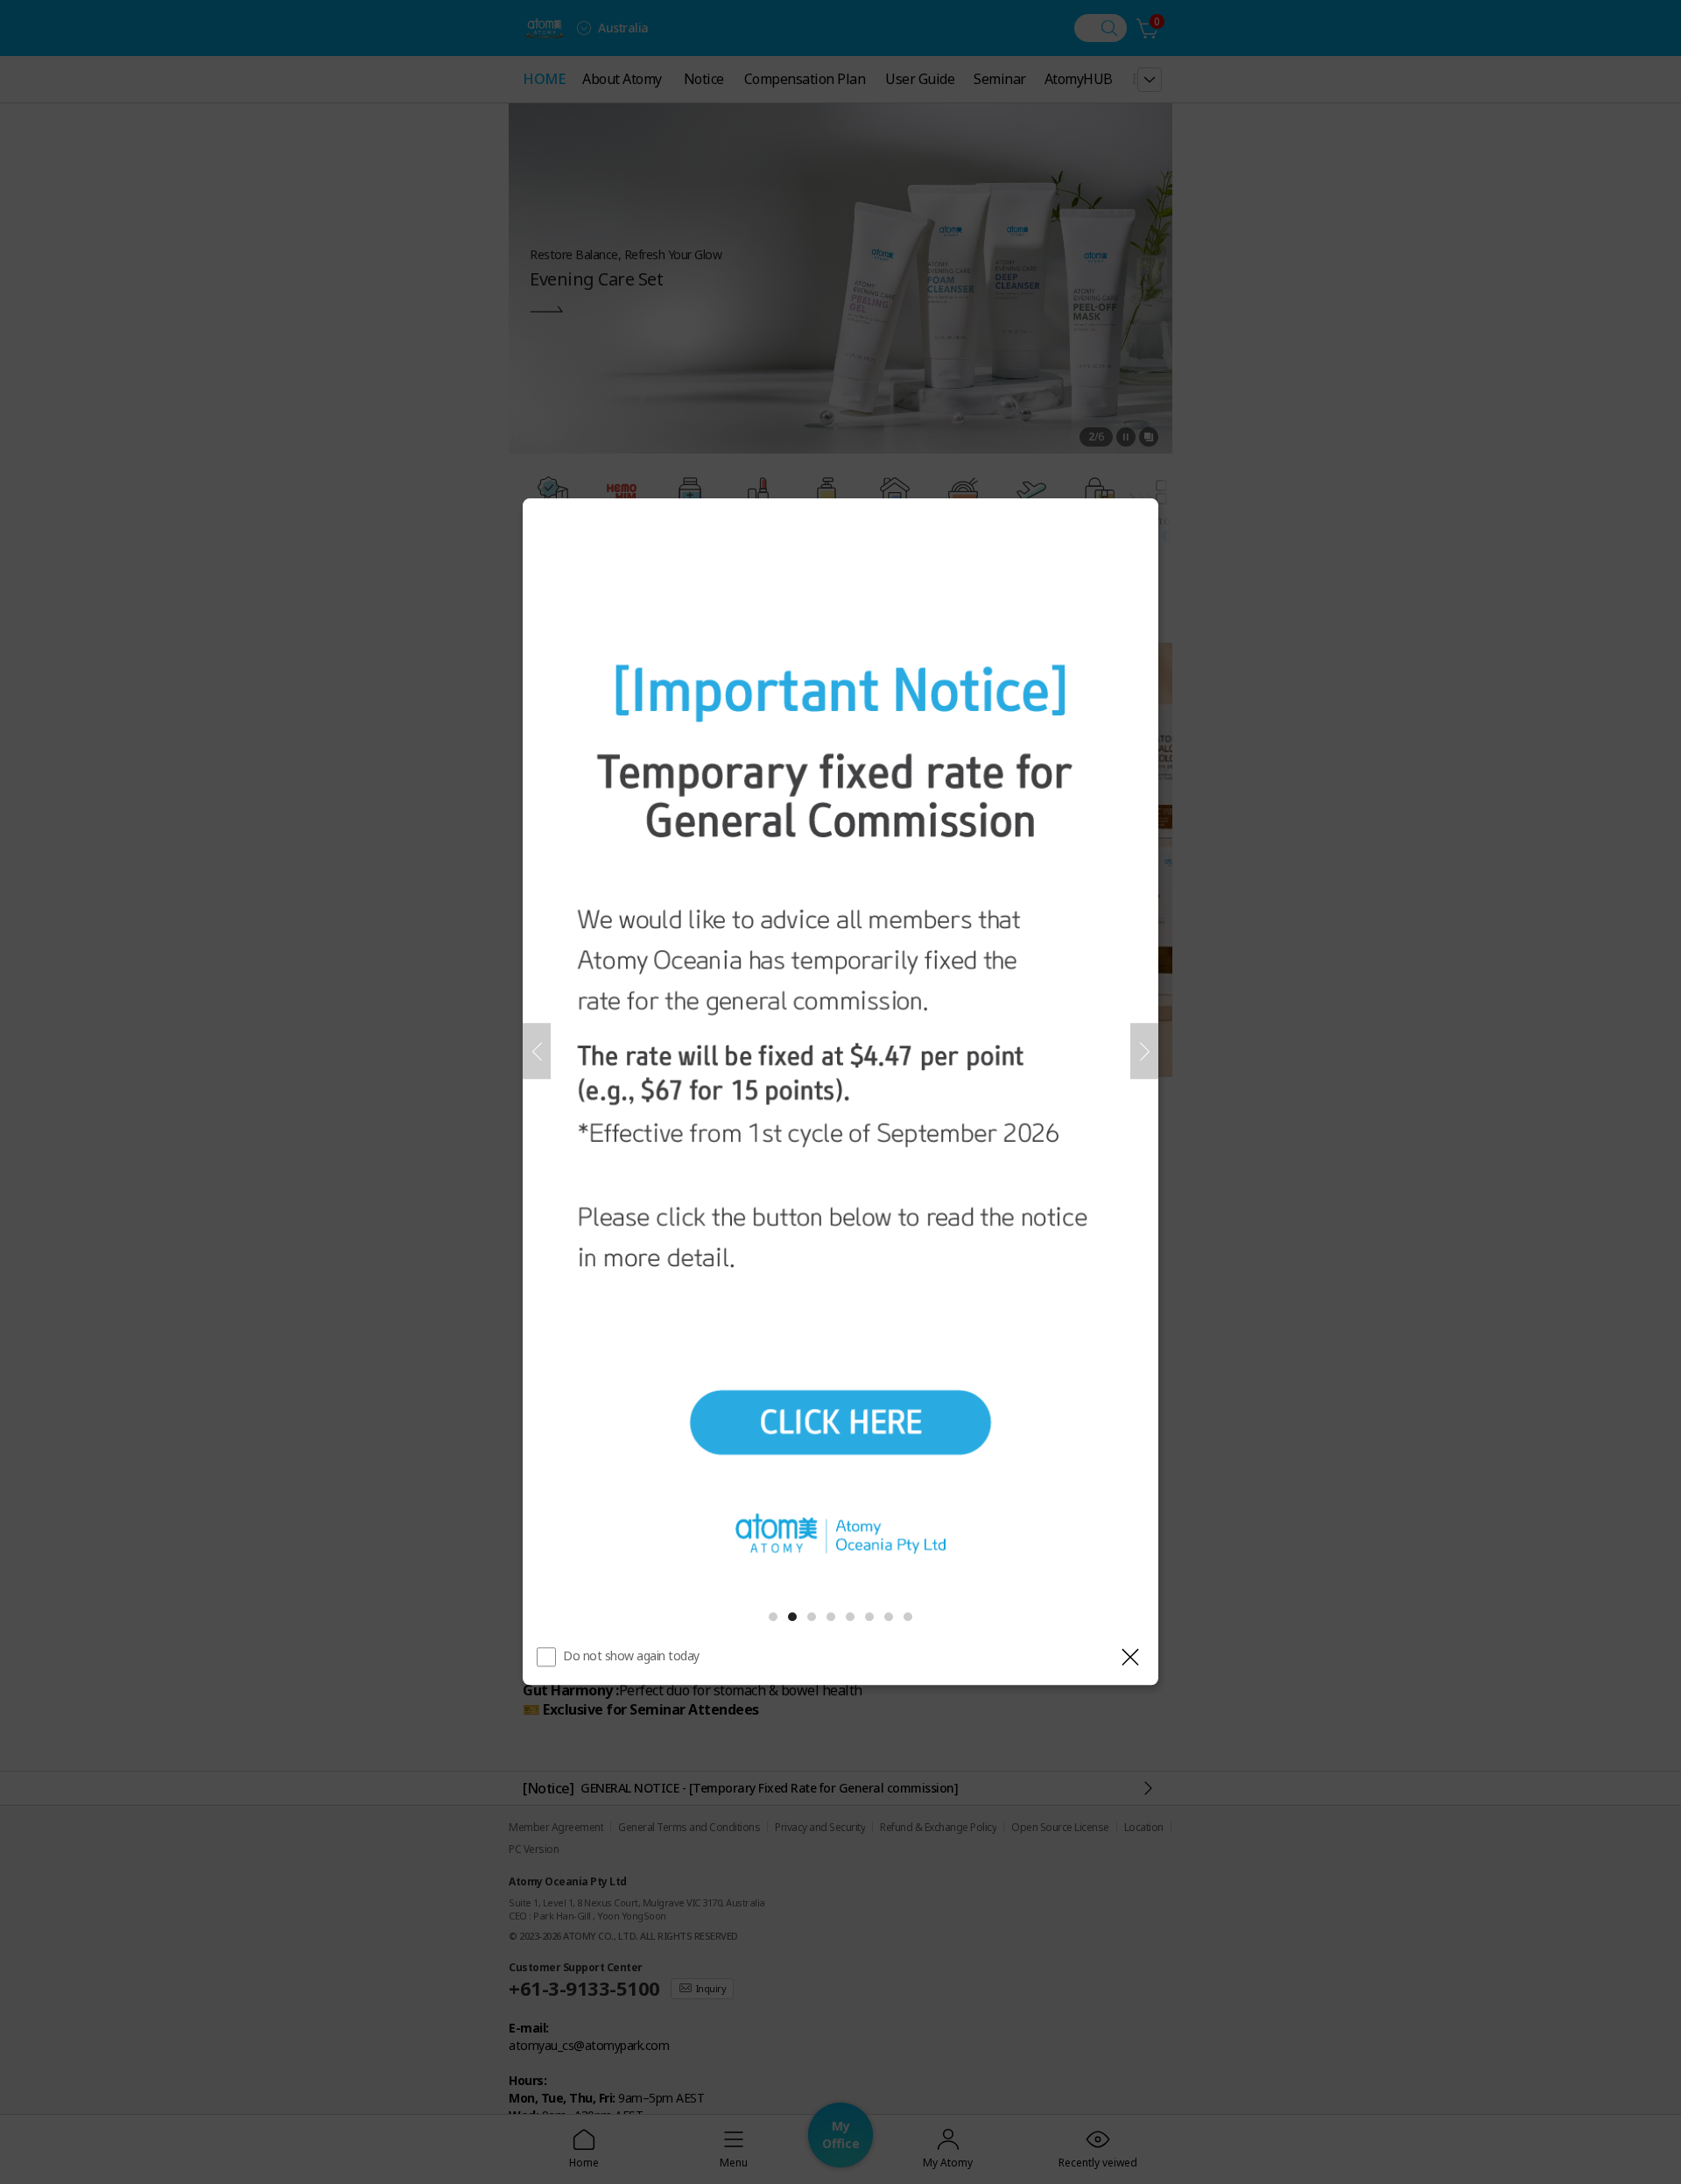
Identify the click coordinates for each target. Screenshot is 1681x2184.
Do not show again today (631, 1656)
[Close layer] (1130, 1658)
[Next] (1144, 1051)
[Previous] (537, 1051)
